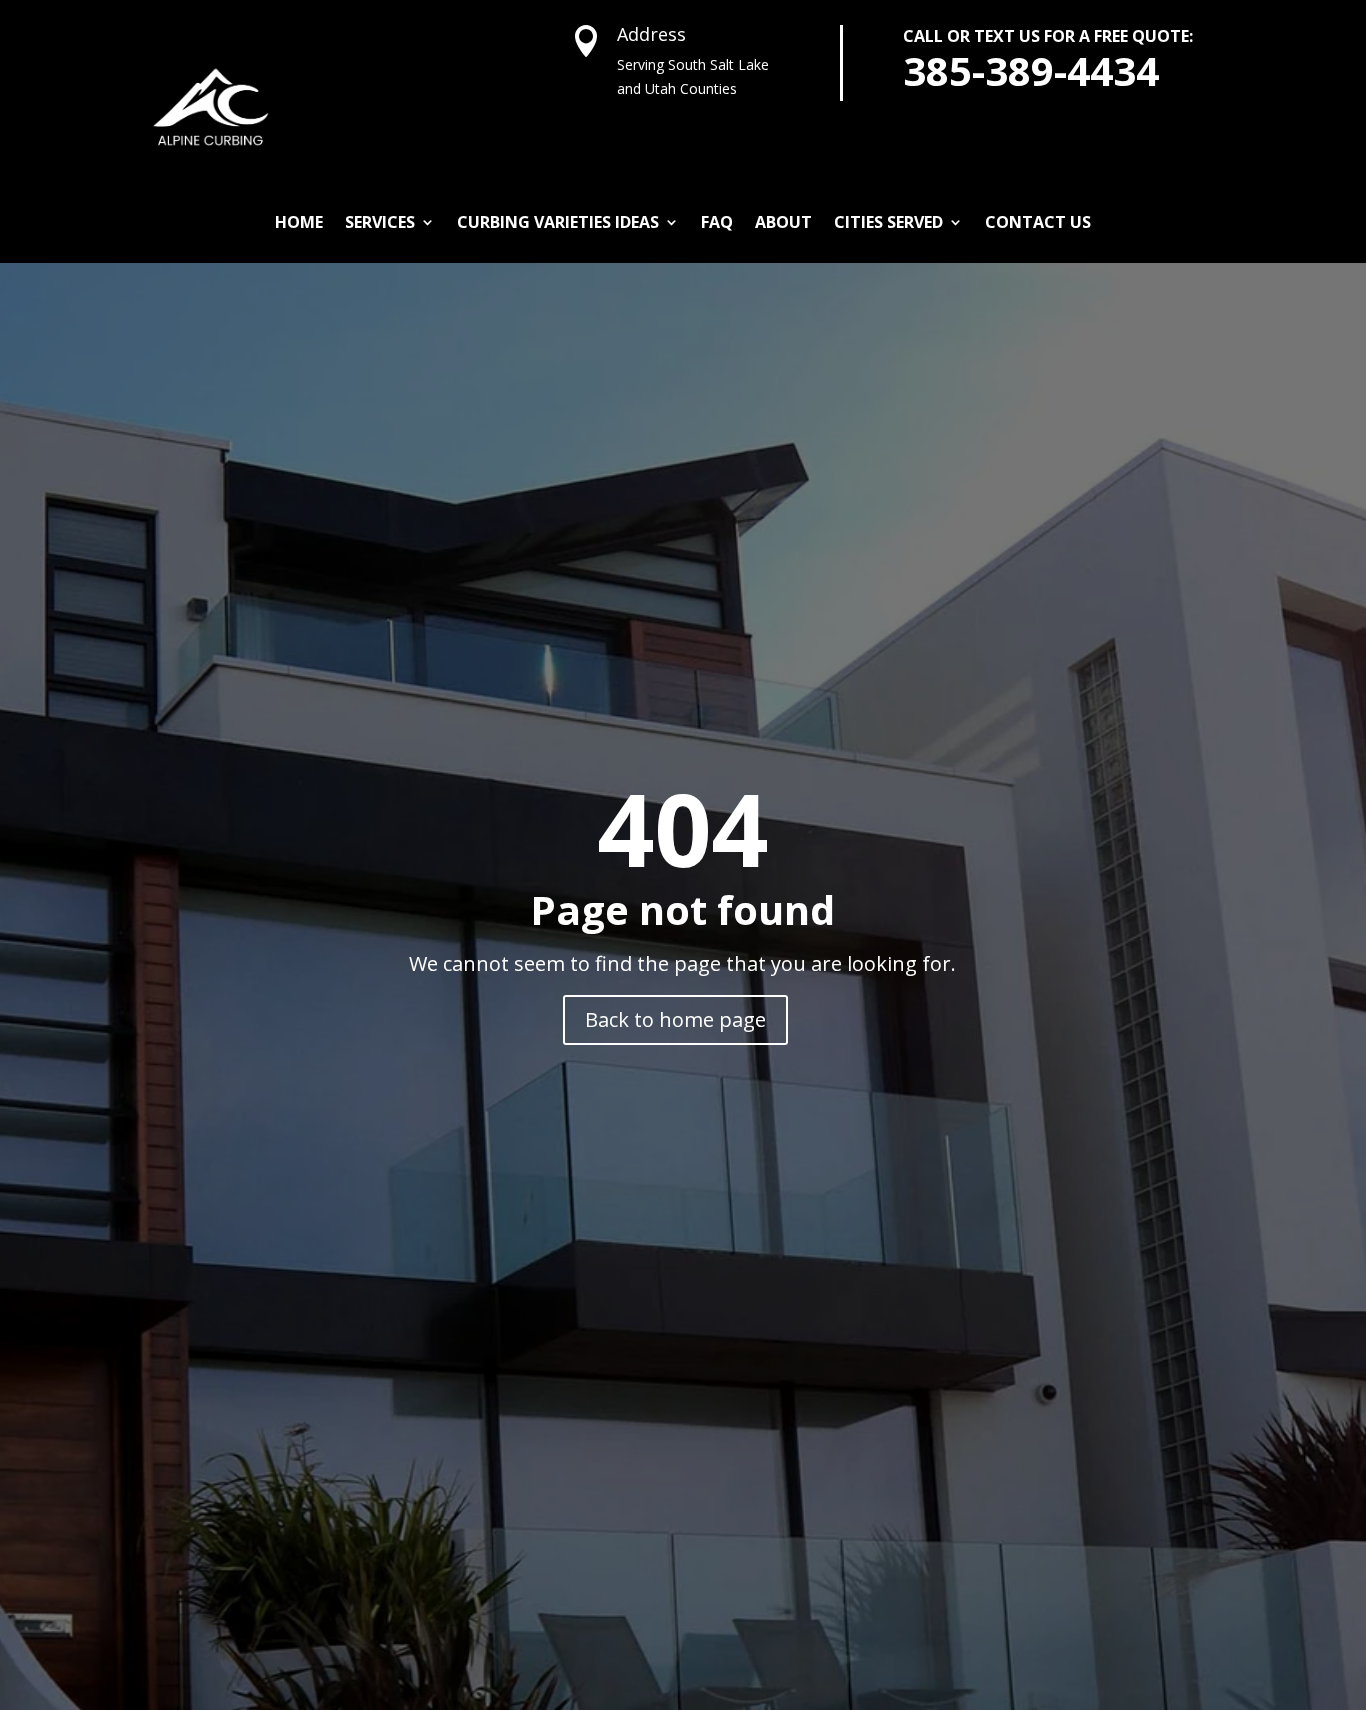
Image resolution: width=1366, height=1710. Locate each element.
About (783, 222)
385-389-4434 (1031, 70)
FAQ (717, 222)
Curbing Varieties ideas (558, 222)
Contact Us (1038, 222)
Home (299, 222)
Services (380, 222)
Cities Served (888, 222)
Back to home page (675, 1019)
